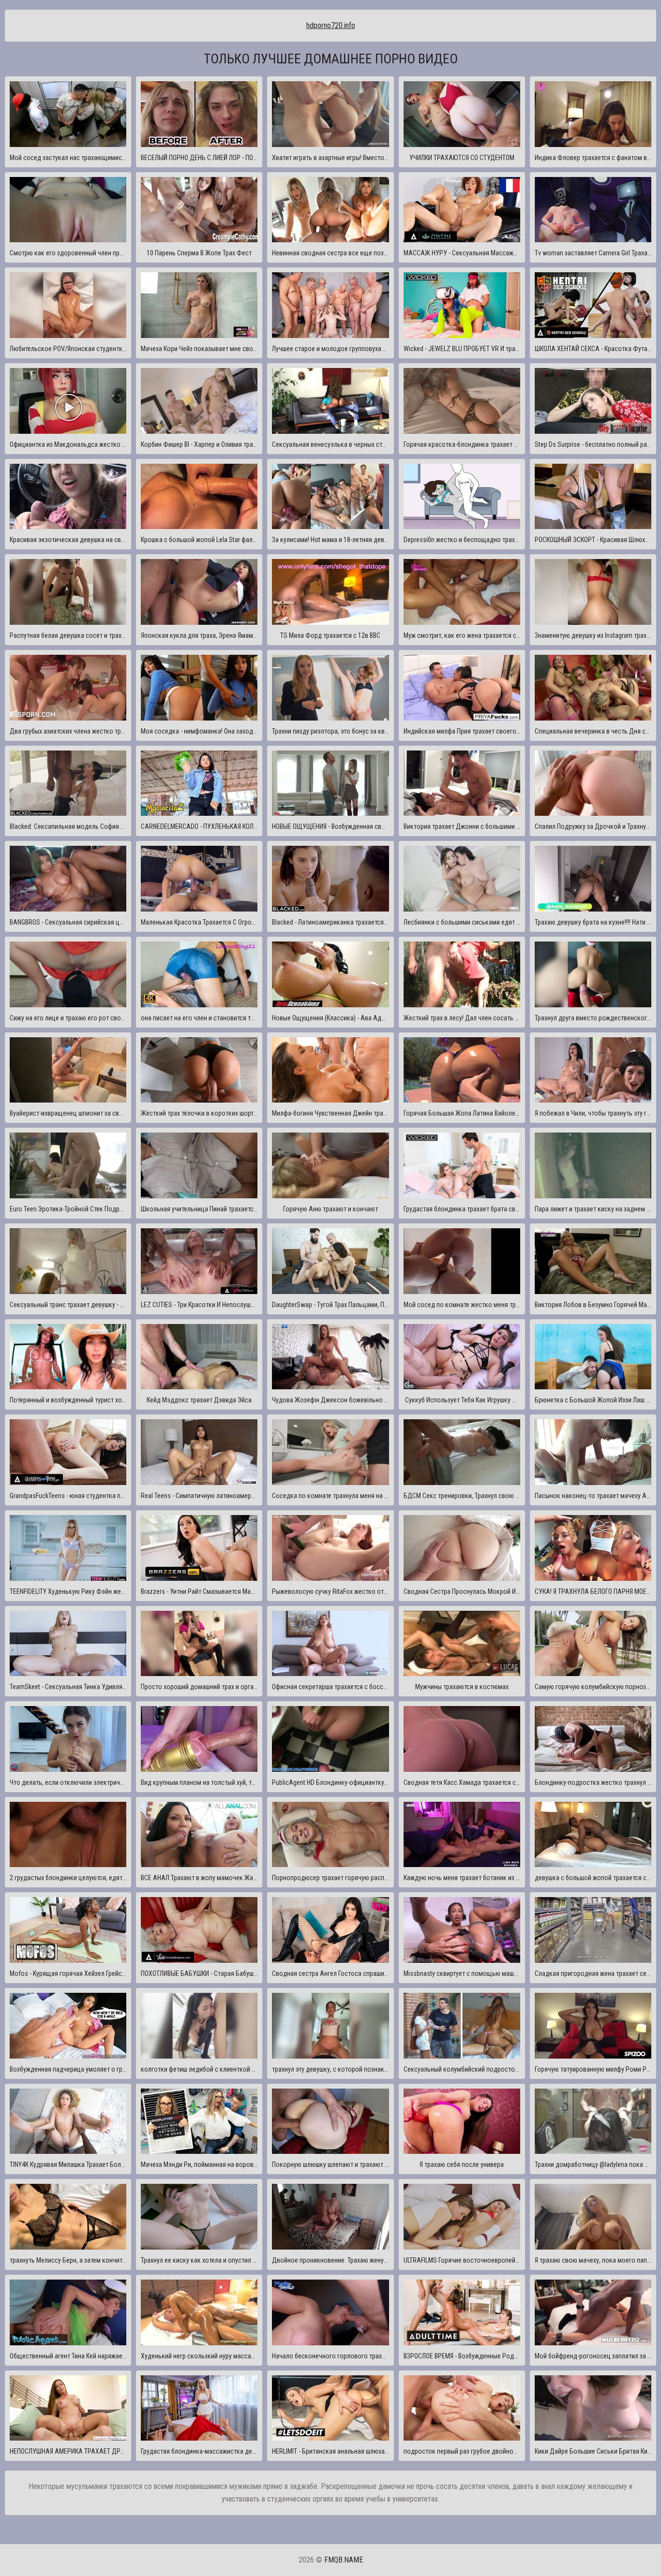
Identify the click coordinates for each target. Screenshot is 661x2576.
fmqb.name (344, 2560)
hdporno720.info (331, 25)
